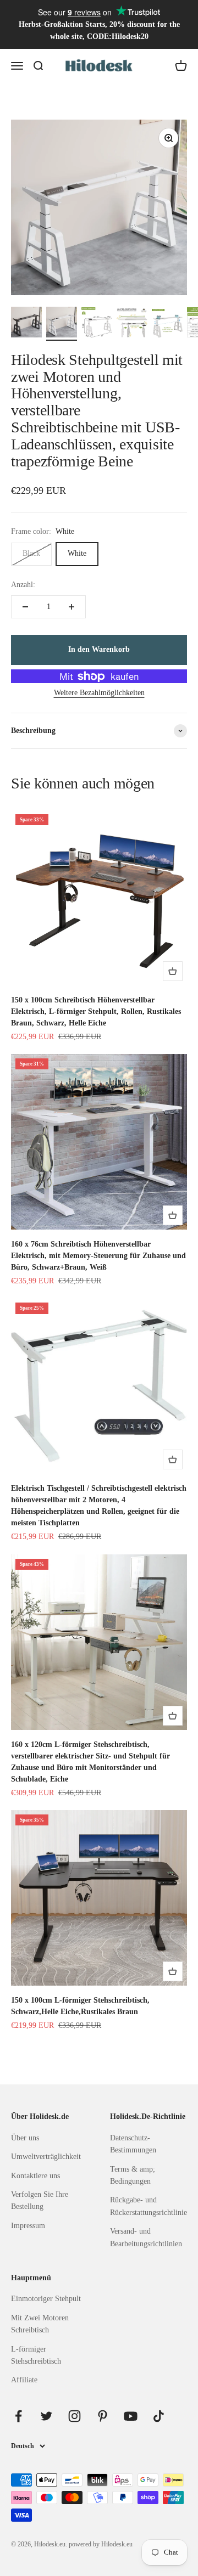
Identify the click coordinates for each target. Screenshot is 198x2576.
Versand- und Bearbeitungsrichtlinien (146, 2237)
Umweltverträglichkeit (46, 2157)
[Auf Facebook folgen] (18, 2416)
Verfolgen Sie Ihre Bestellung (40, 2200)
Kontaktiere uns (35, 2176)
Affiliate (24, 2380)
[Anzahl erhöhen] (71, 607)
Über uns (25, 2138)
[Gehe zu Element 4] (132, 325)
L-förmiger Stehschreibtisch (36, 2355)
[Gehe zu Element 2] (62, 324)
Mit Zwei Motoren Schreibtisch (40, 2324)
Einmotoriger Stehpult (46, 2299)
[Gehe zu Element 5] (167, 325)
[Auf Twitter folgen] (46, 2416)
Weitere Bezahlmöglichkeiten (99, 693)
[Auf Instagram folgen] (75, 2416)
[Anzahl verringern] (25, 607)
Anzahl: (23, 585)
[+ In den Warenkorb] (173, 971)
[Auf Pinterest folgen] (103, 2416)
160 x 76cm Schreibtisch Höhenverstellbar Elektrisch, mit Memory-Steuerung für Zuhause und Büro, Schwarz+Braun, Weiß (98, 1256)
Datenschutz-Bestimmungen (133, 2144)
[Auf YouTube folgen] (131, 2416)
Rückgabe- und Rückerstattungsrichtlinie (148, 2206)
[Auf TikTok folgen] (159, 2416)
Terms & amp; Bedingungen (133, 2175)
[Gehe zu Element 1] (26, 324)
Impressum (28, 2226)
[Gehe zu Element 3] (97, 324)
